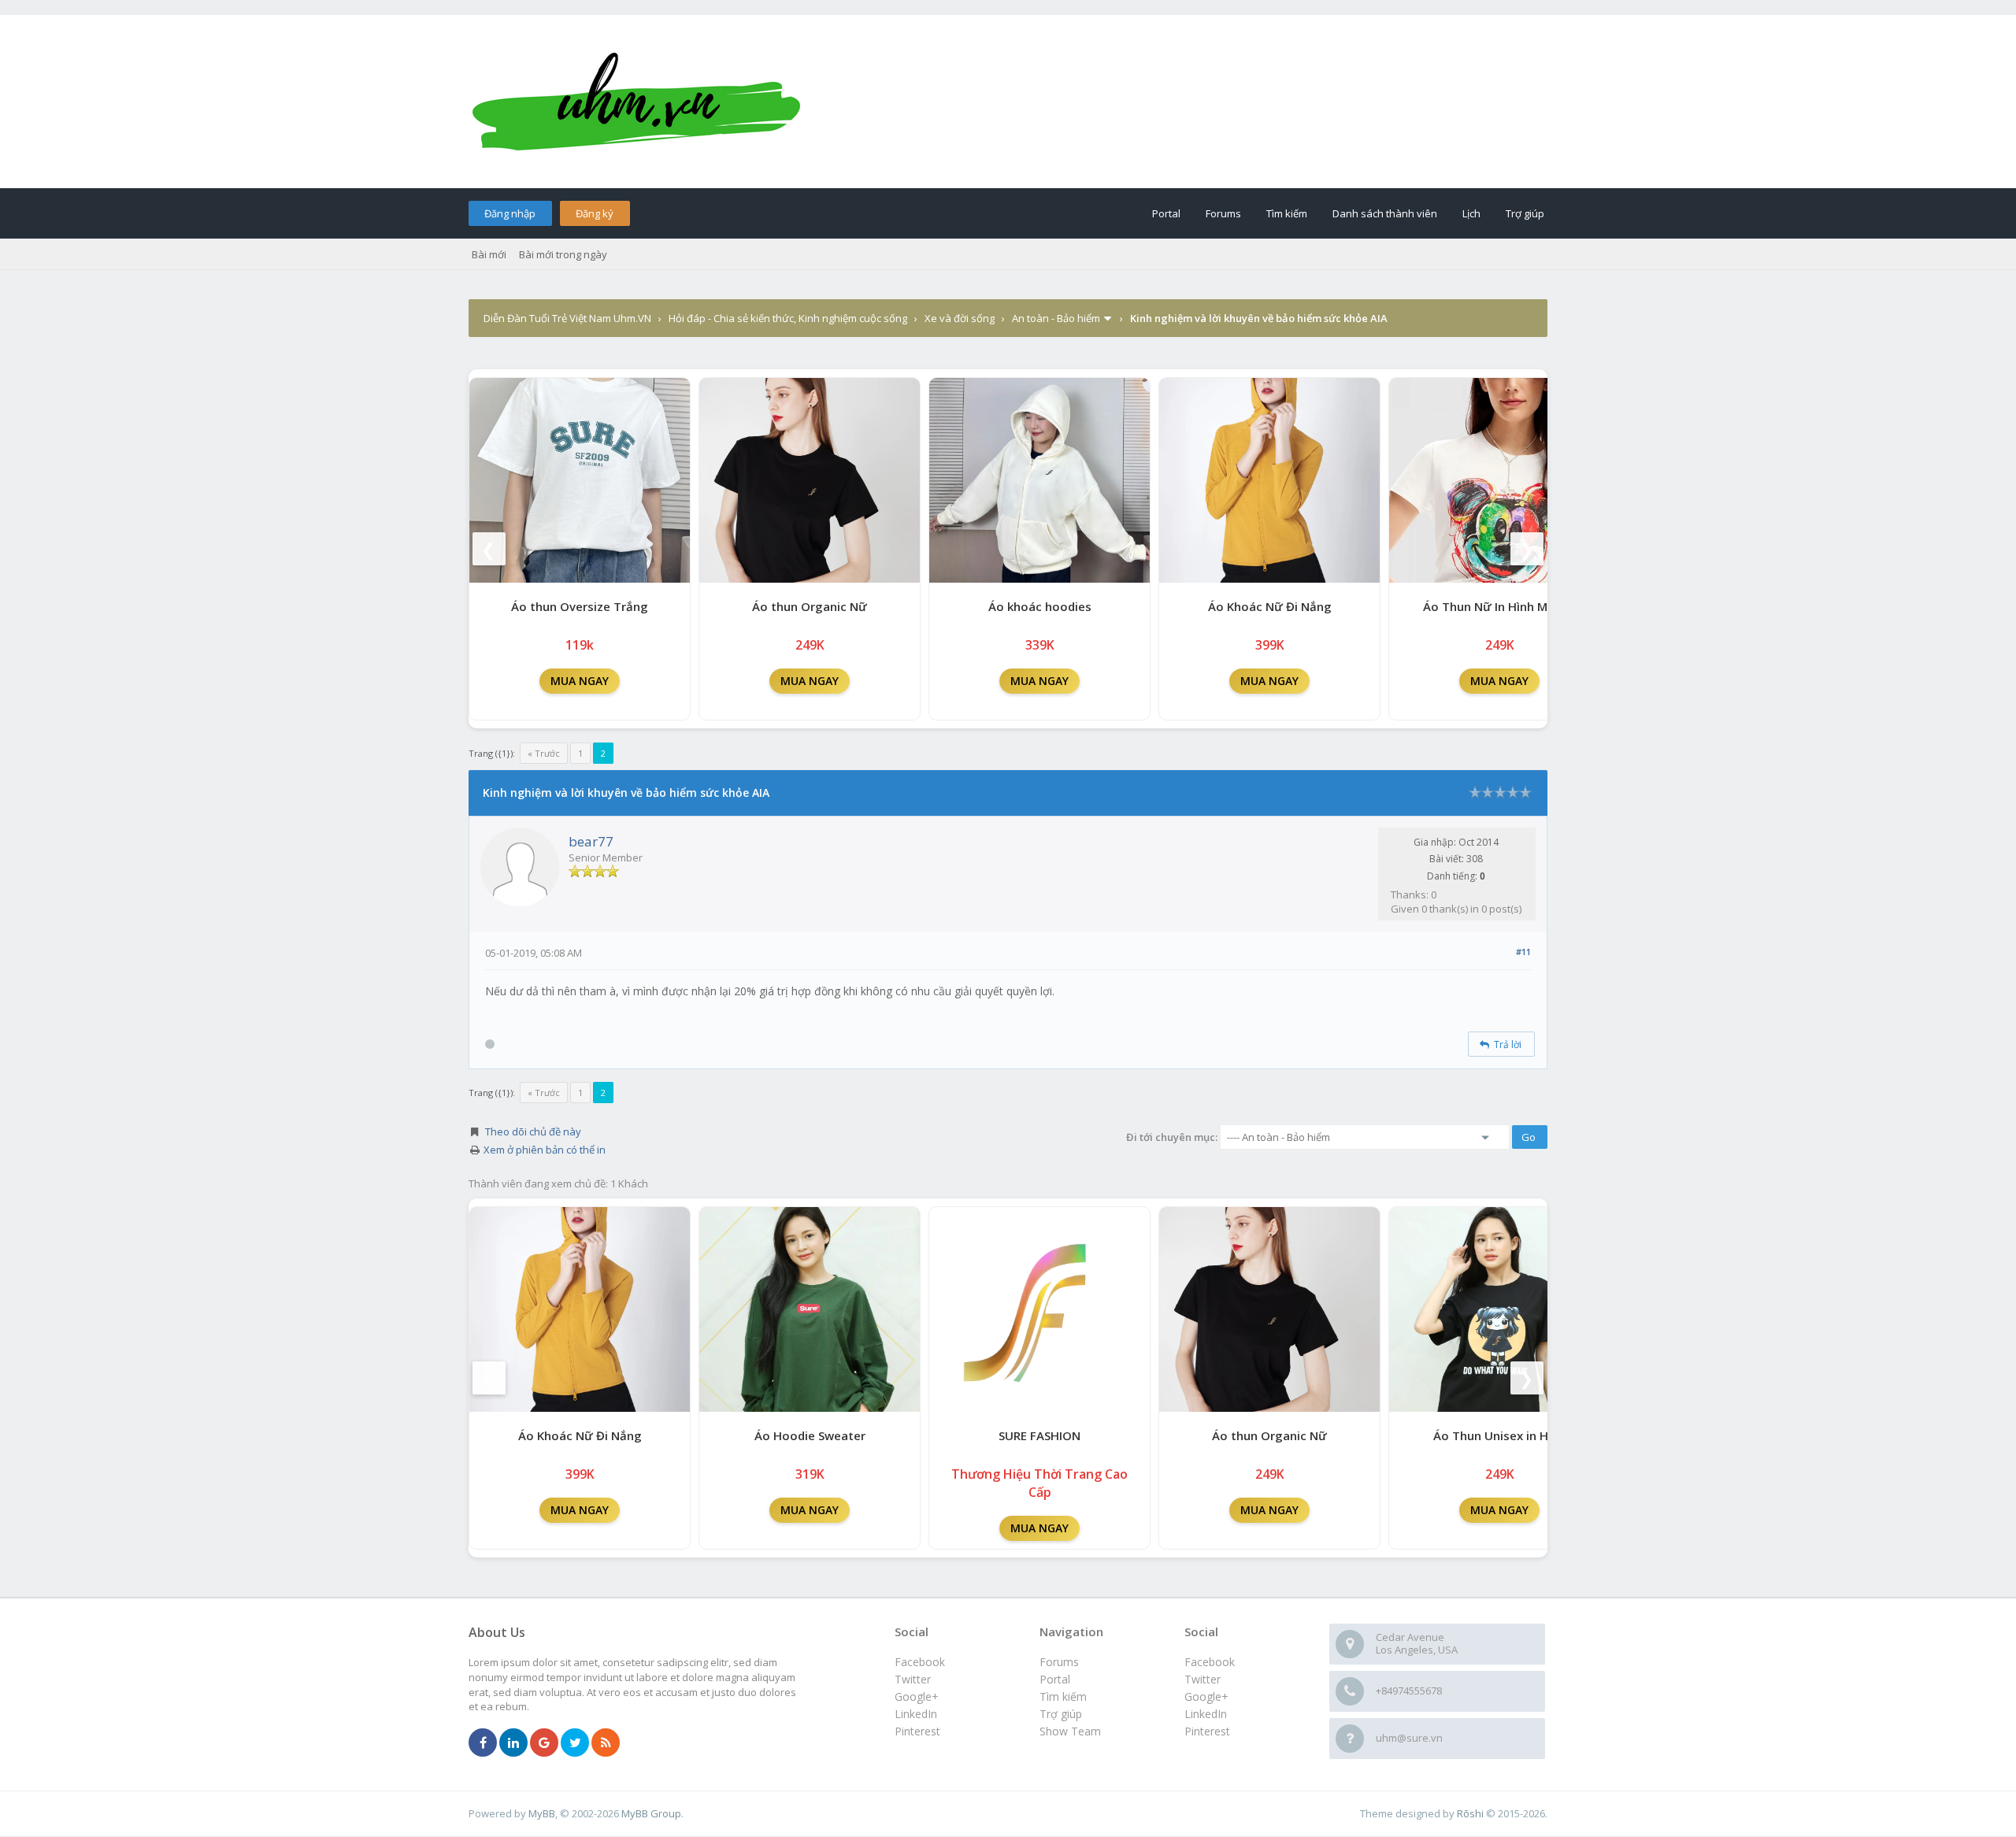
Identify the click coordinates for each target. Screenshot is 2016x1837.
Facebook (1210, 1662)
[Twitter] (575, 1743)
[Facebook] (483, 1743)
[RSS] (606, 1743)
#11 (1523, 952)
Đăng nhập (510, 213)
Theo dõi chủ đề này (533, 1131)
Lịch (1471, 213)
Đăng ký (595, 213)
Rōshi (1470, 1813)
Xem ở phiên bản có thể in (545, 1150)
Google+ (1206, 1696)
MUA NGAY (580, 681)
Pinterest (1207, 1731)
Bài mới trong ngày (563, 254)
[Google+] (544, 1743)
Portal (1166, 213)
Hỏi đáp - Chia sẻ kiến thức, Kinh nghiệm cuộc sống (788, 318)
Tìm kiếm (1287, 213)
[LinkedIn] (513, 1743)
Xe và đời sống (960, 318)
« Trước (544, 753)
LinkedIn (1206, 1714)
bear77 (591, 841)
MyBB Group (651, 1813)
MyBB (542, 1813)
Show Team (1070, 1731)
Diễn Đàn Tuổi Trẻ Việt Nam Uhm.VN (567, 318)
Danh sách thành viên (1385, 213)
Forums (1223, 213)
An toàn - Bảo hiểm (1056, 318)
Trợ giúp (1525, 213)
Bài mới (489, 254)
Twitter (1203, 1679)
